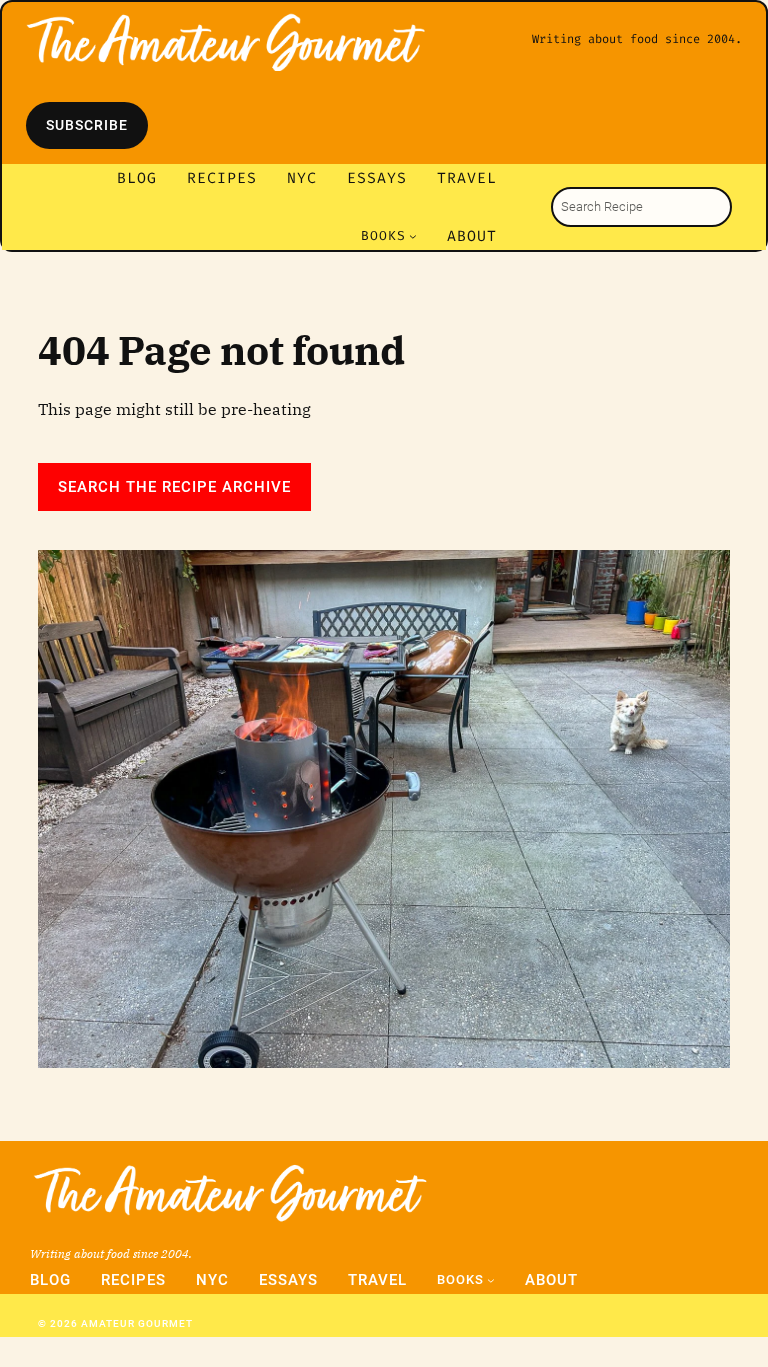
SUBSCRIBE (87, 125)
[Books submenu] (413, 236)
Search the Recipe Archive (174, 487)
